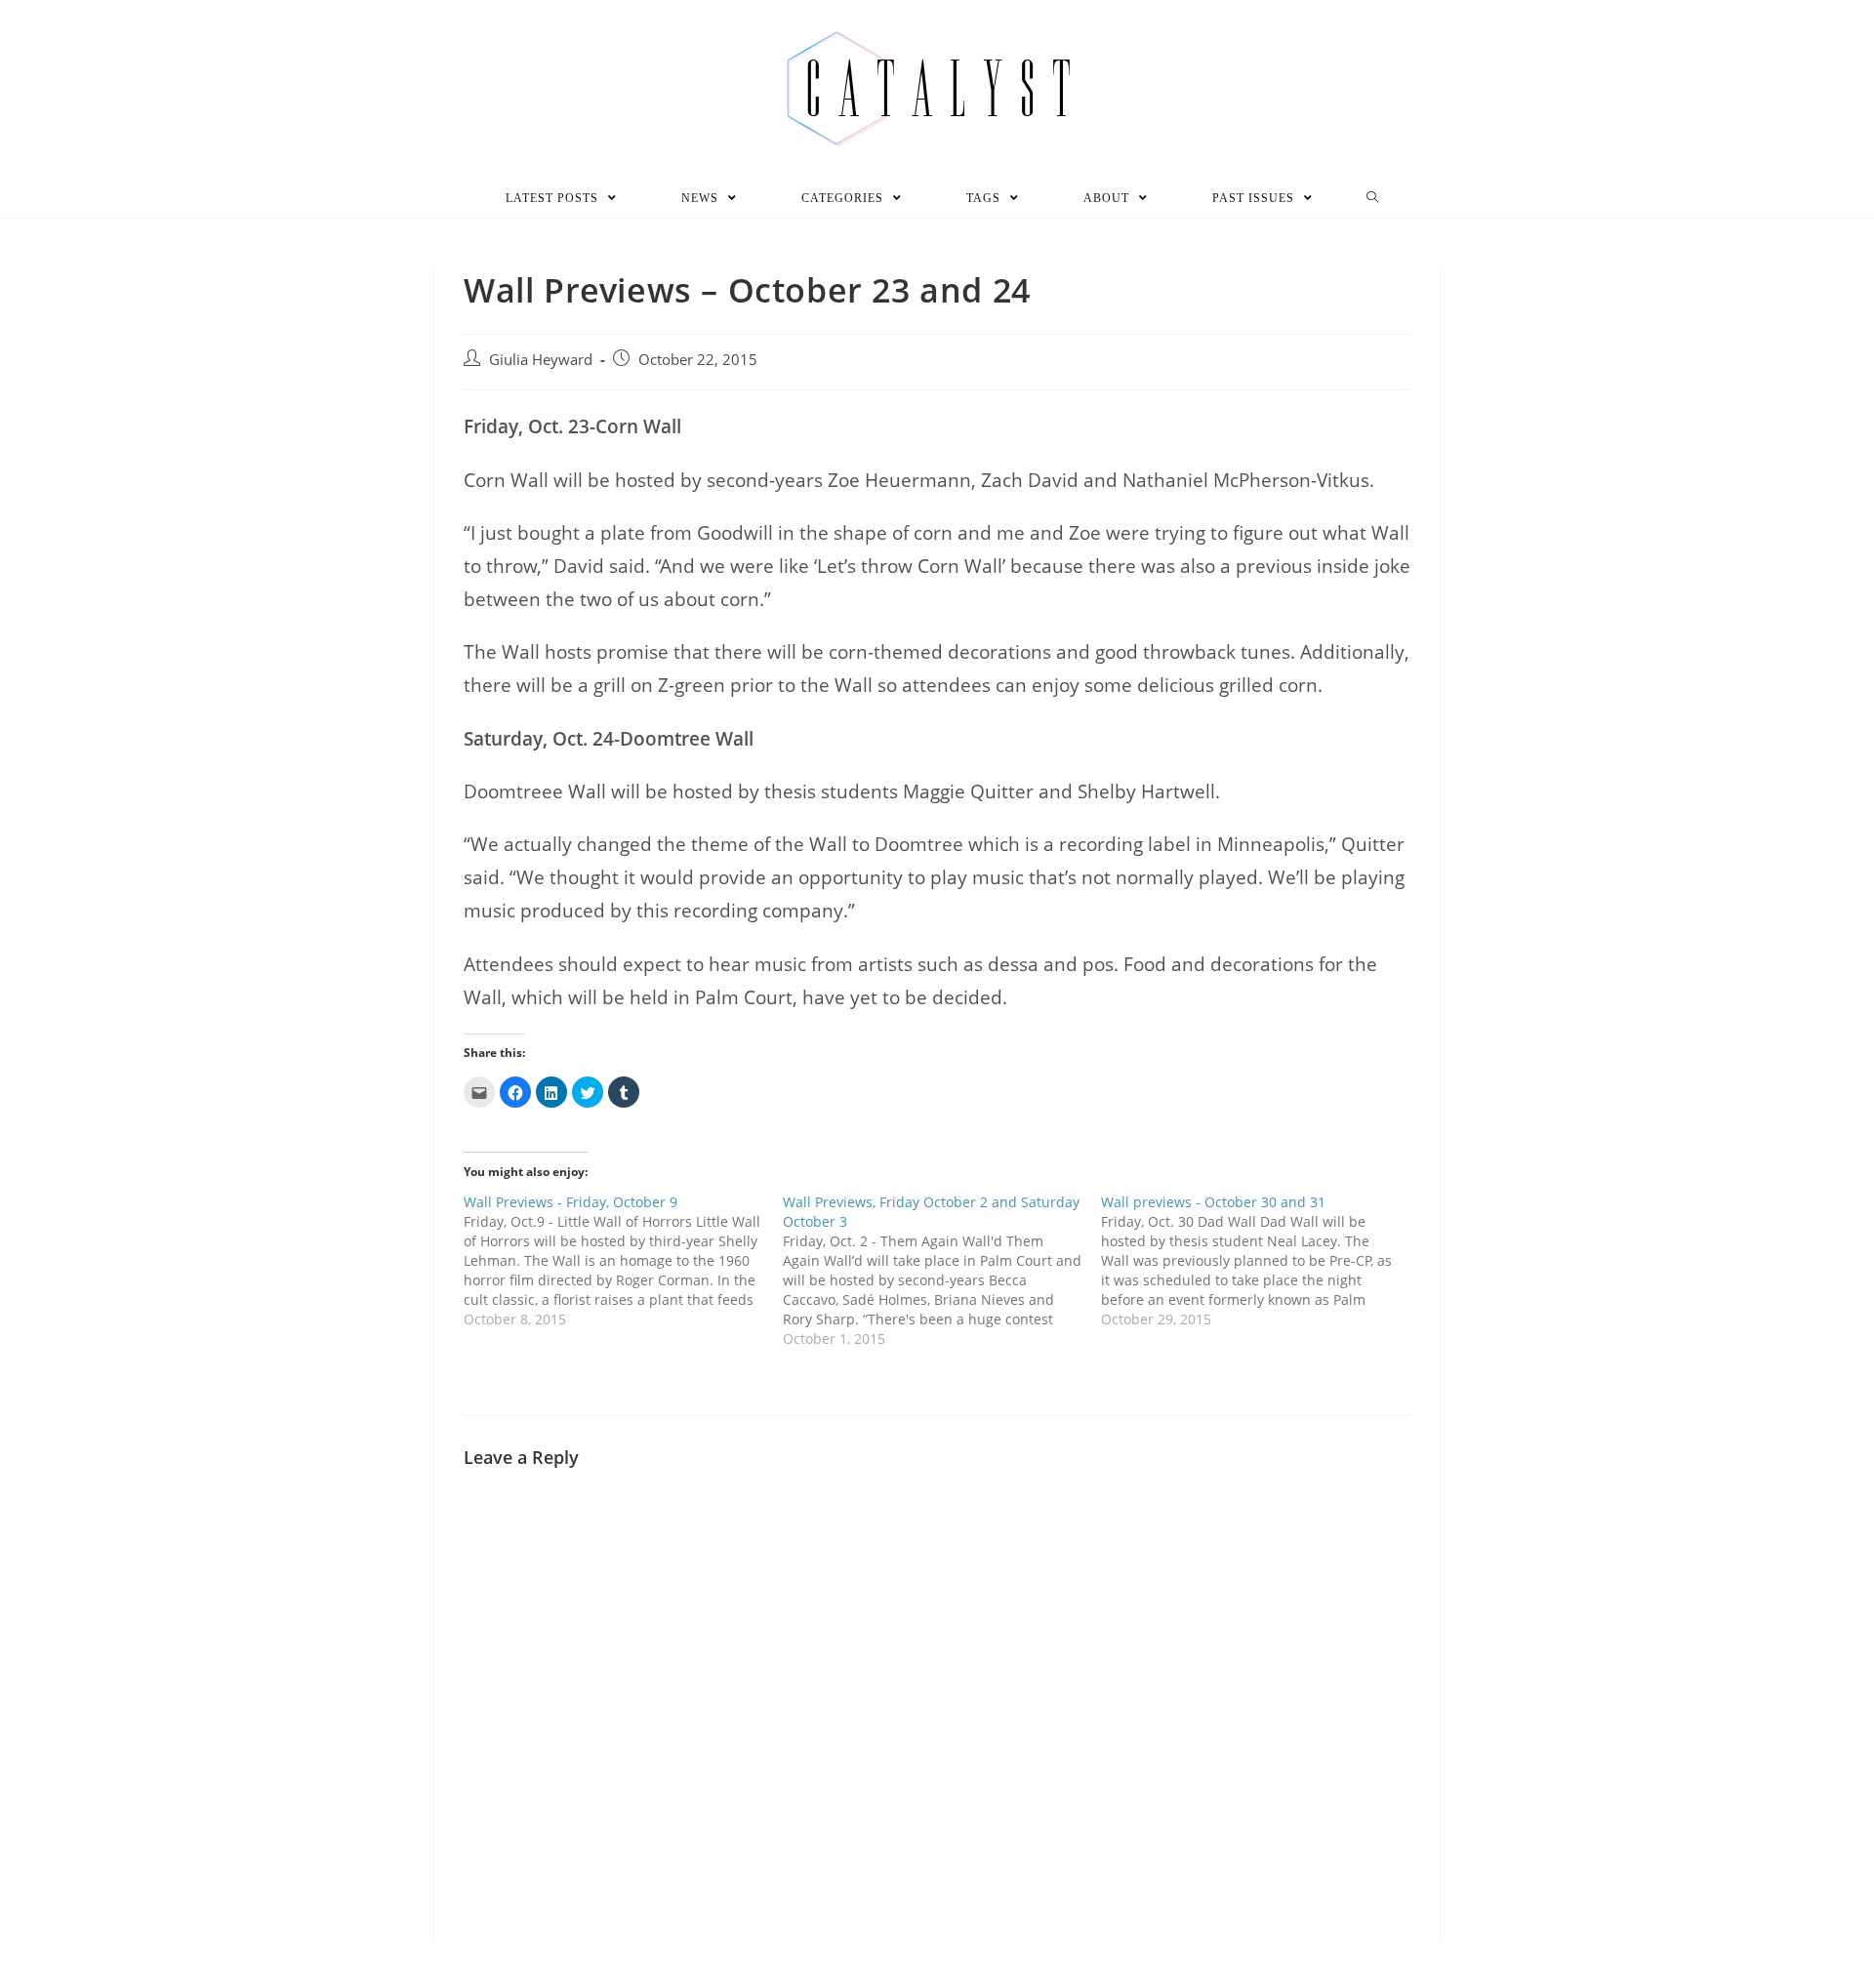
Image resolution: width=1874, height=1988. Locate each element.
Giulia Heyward (541, 360)
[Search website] (1373, 198)
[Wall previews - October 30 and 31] (1261, 1261)
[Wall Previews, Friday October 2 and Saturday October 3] (942, 1271)
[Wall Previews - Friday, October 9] (623, 1261)
